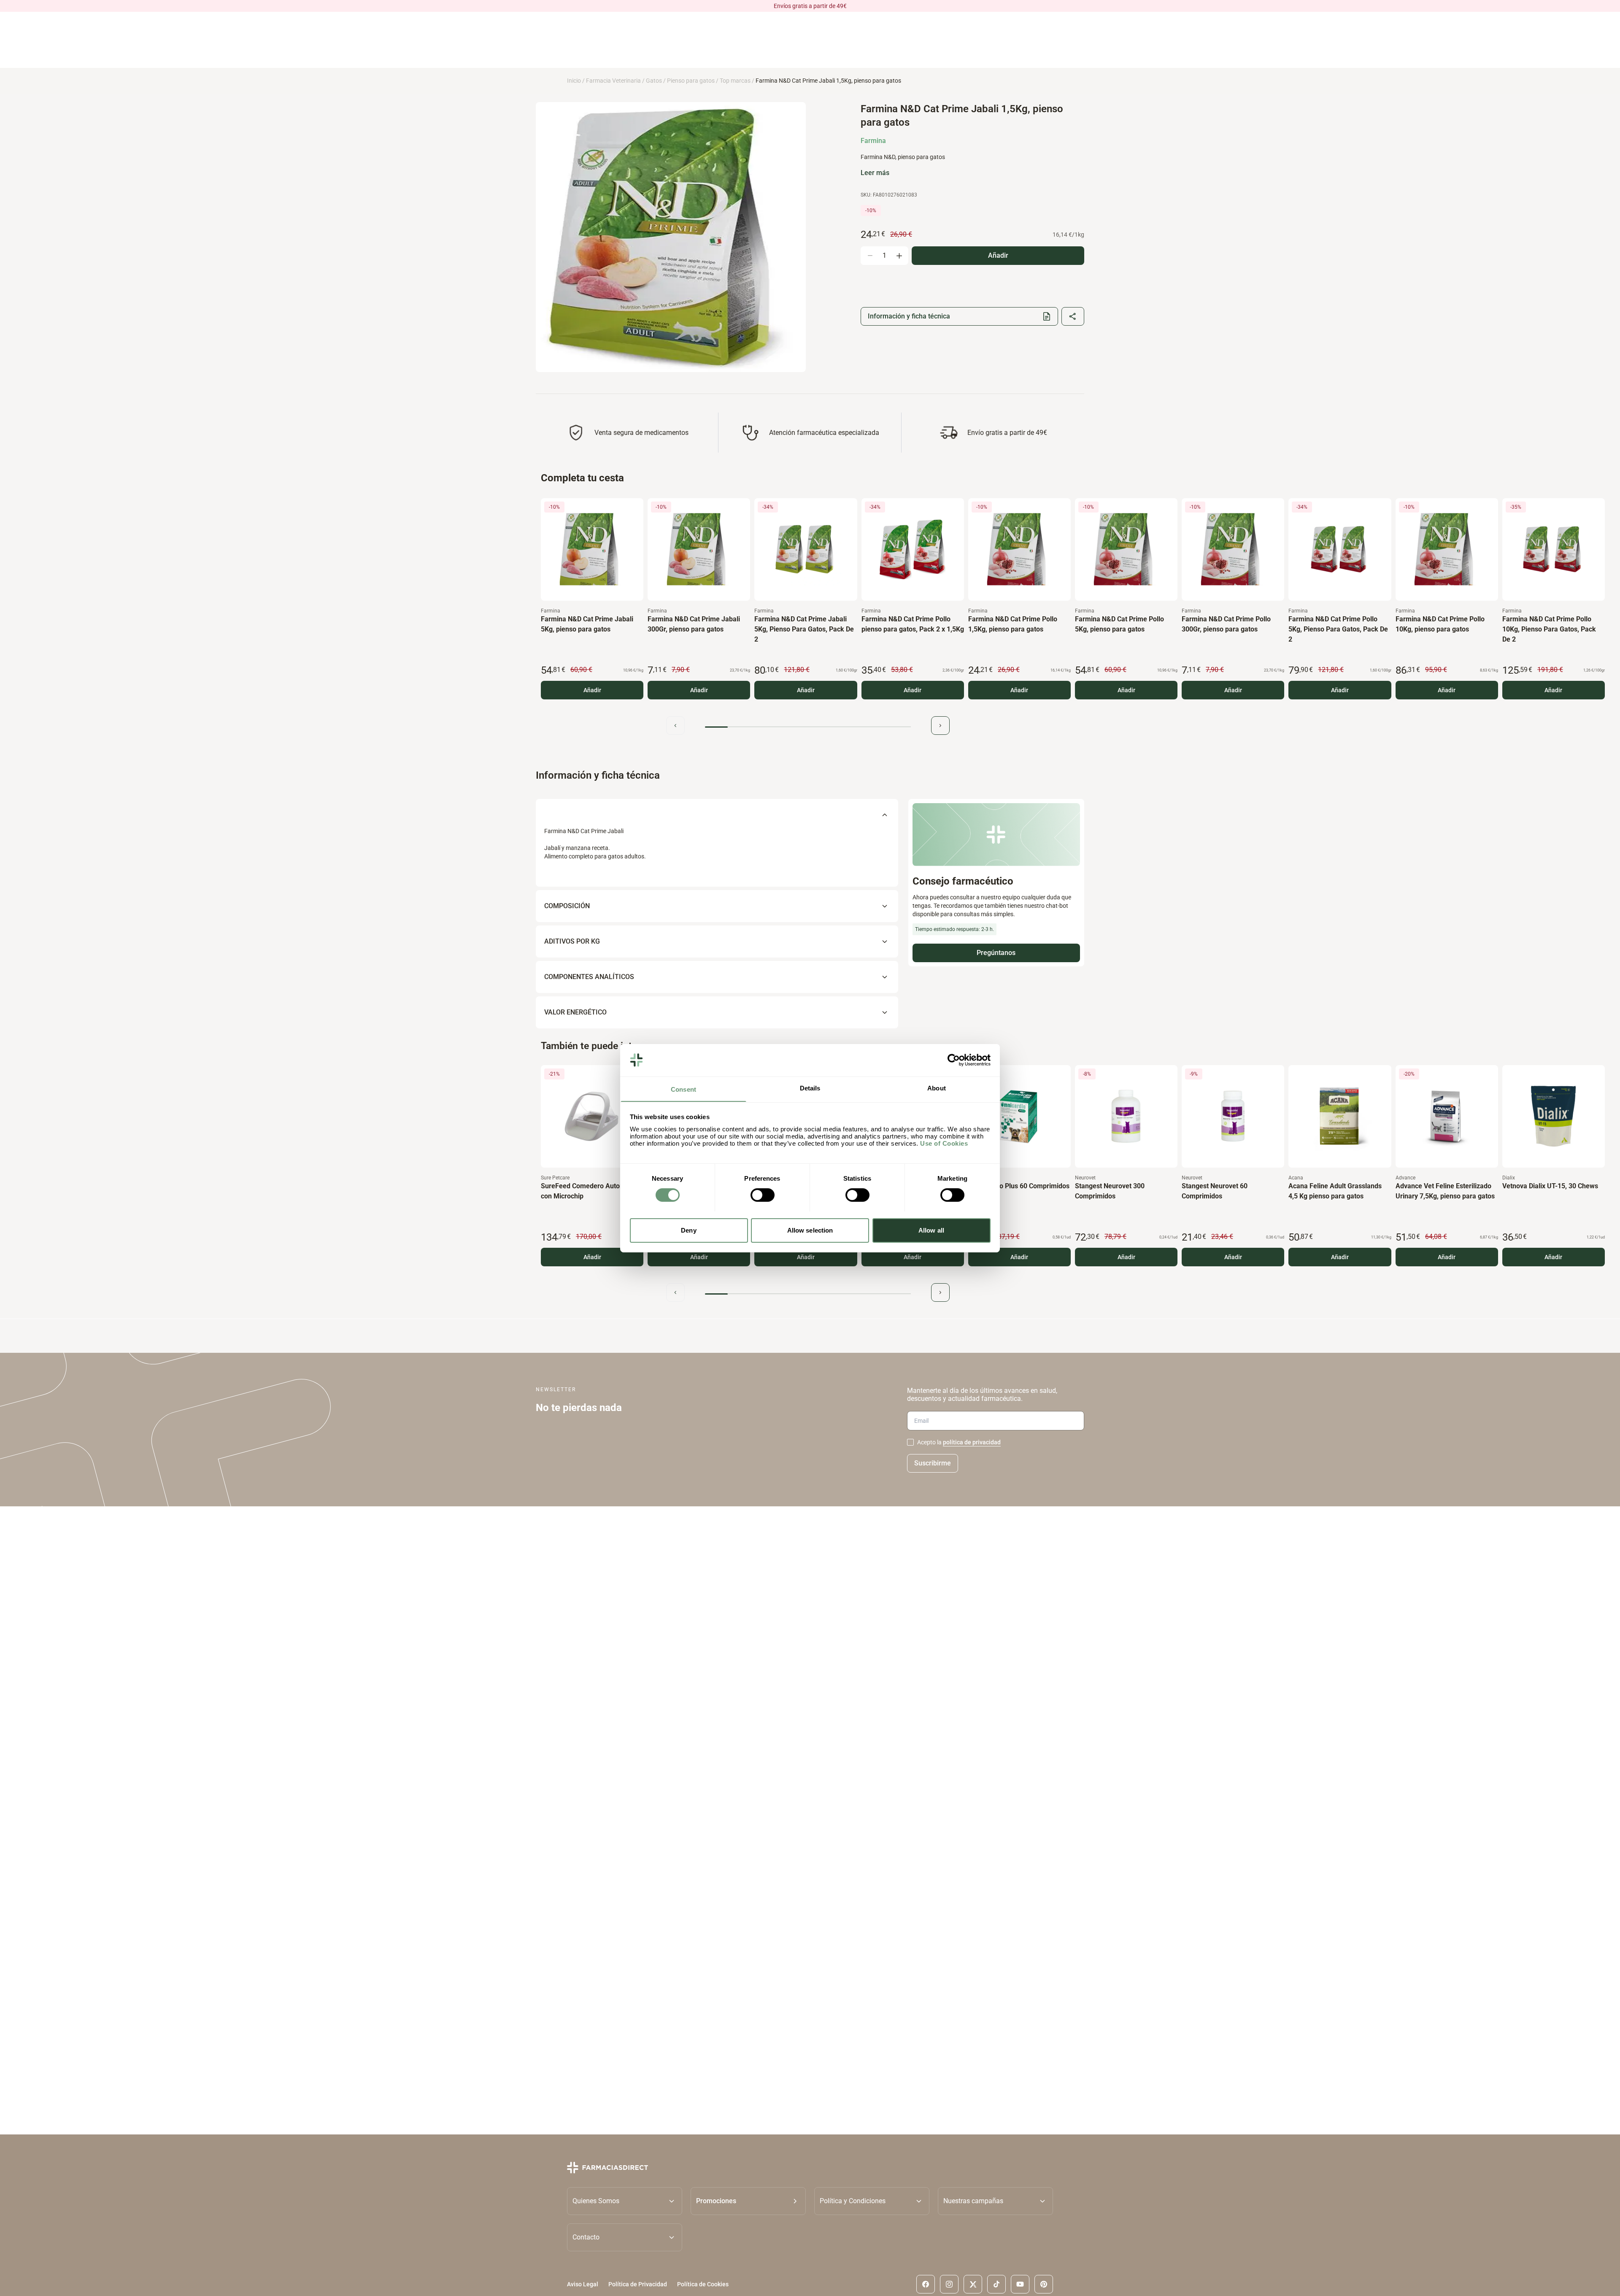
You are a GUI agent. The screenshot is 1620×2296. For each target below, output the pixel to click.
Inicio (574, 81)
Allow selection (810, 1230)
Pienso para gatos (691, 81)
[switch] (763, 1195)
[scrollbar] (808, 727)
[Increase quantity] (899, 256)
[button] (748, 2201)
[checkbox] (910, 1442)
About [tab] (937, 1088)
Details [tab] (810, 1088)
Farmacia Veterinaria (613, 81)
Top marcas (735, 81)
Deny (688, 1230)
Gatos (654, 81)
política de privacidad (972, 1442)
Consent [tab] (683, 1089)
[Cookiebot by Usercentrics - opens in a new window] (954, 1060)
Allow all (931, 1230)
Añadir (592, 690)
